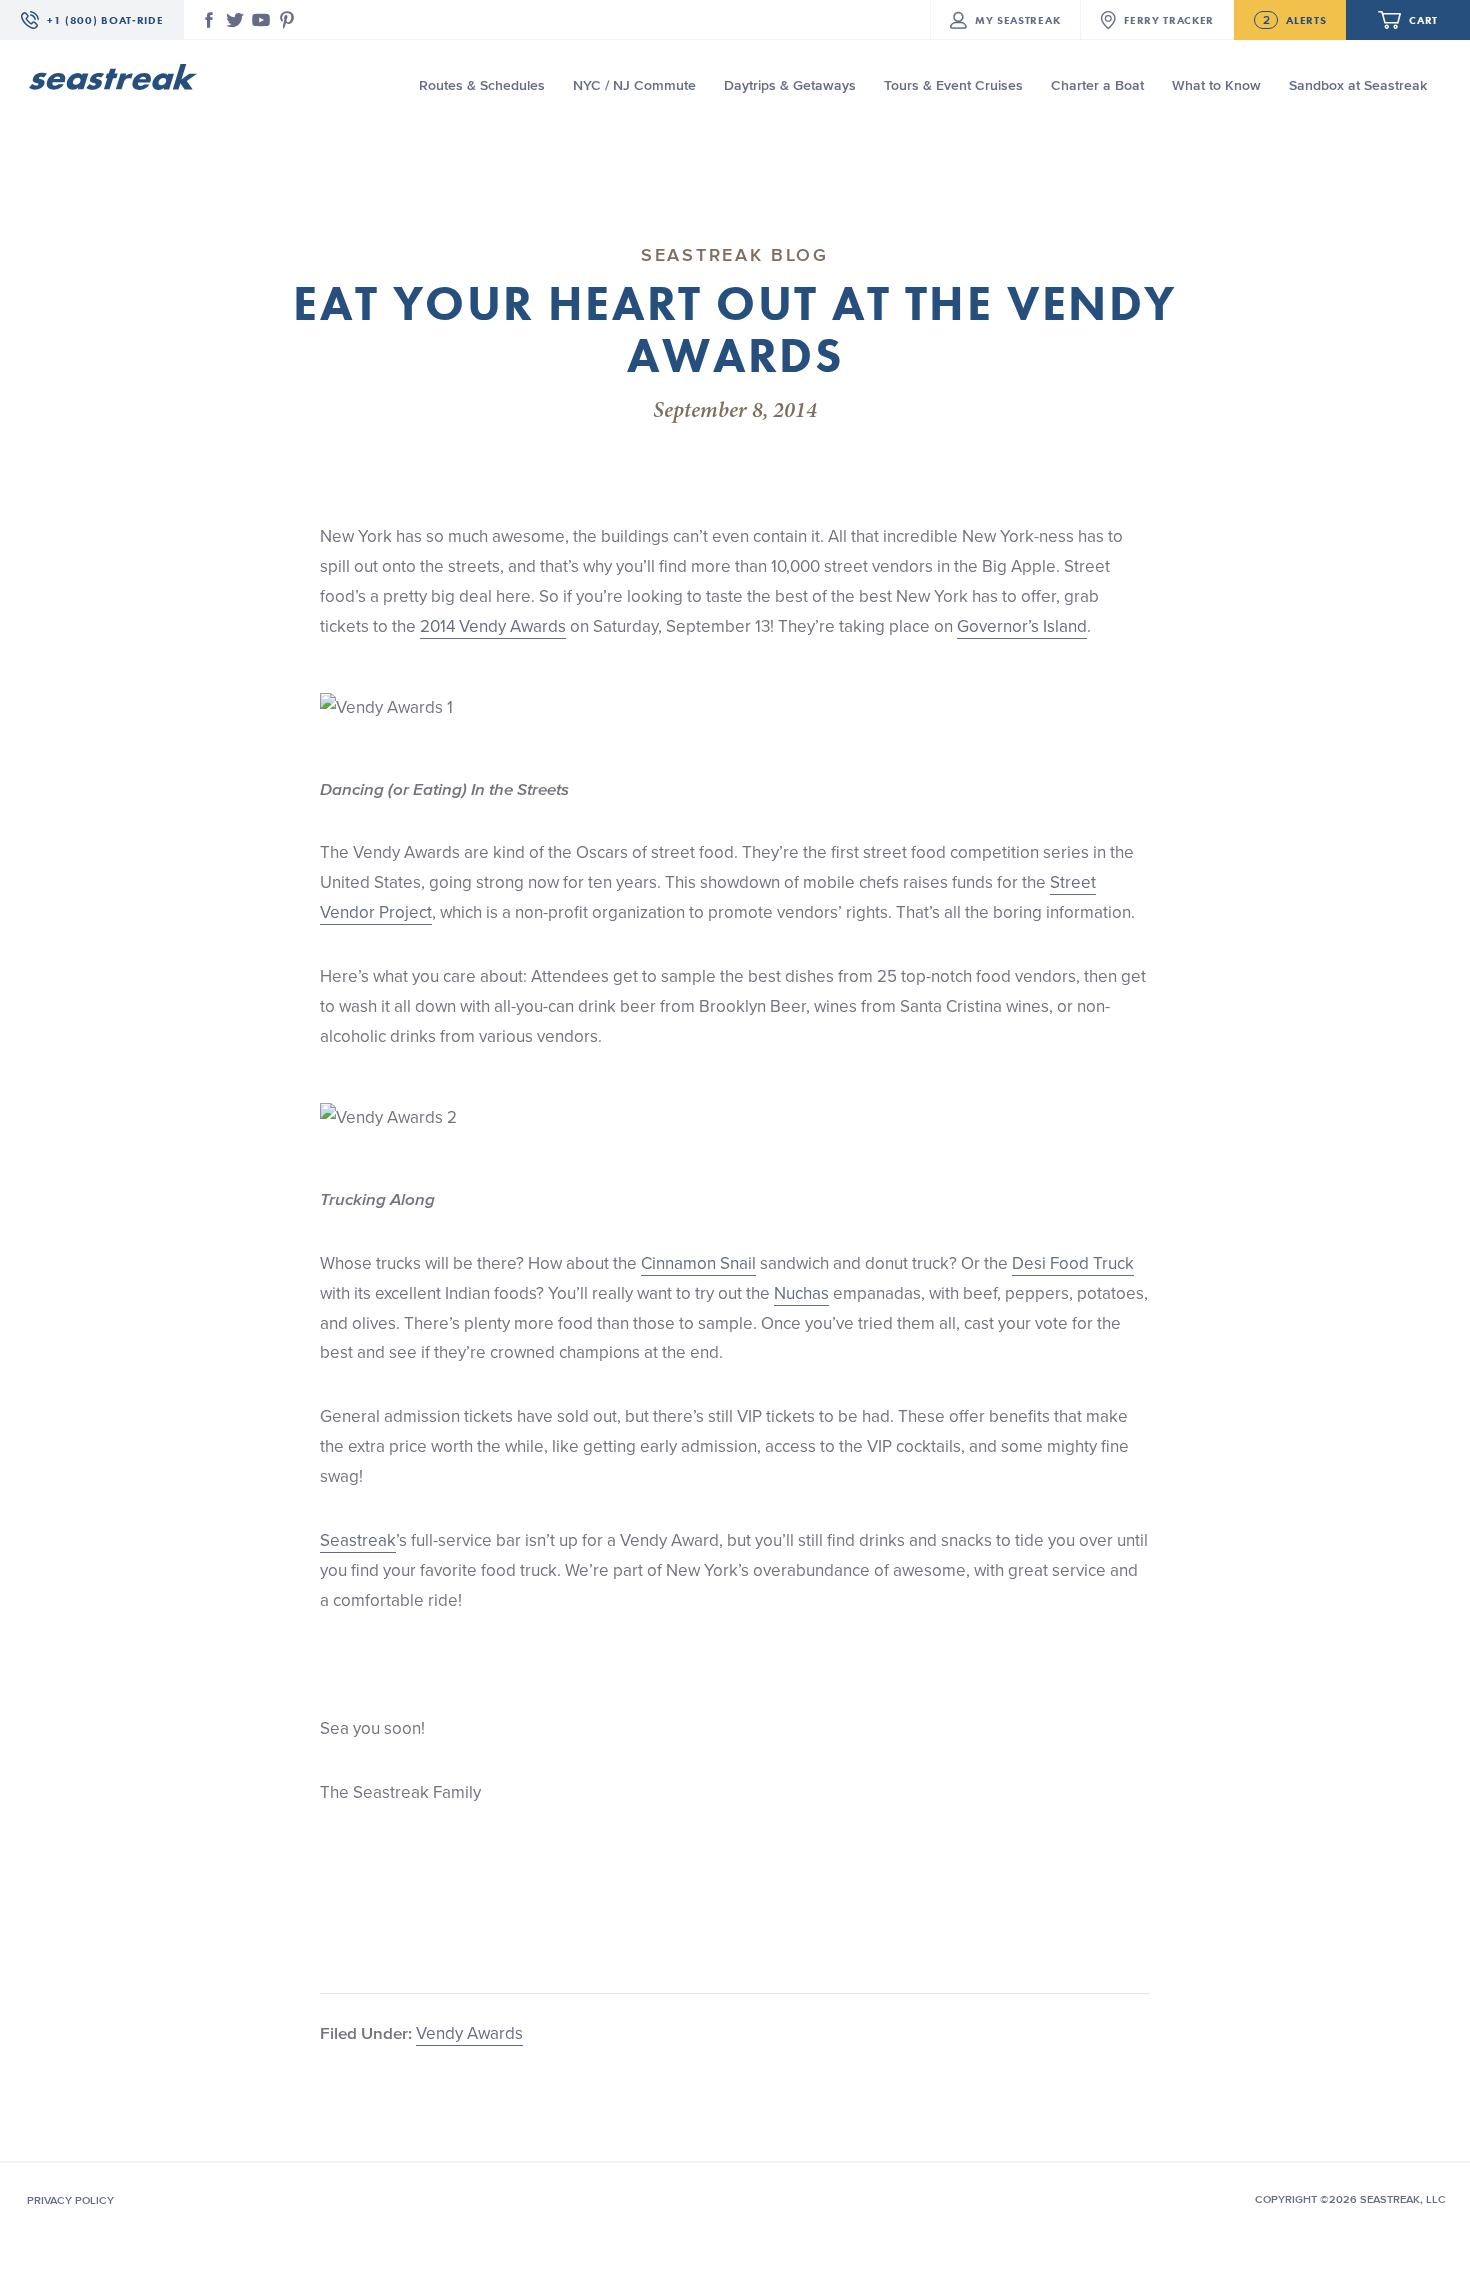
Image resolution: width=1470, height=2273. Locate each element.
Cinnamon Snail (698, 1263)
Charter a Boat (1097, 85)
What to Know (1216, 85)
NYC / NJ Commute (634, 85)
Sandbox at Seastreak (1358, 85)
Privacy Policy (70, 2200)
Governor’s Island (1022, 626)
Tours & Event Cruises (953, 85)
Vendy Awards (469, 2033)
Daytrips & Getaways (790, 85)
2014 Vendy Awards (493, 626)
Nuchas (801, 1293)
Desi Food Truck (1073, 1263)
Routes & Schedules (482, 85)
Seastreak (358, 1540)
